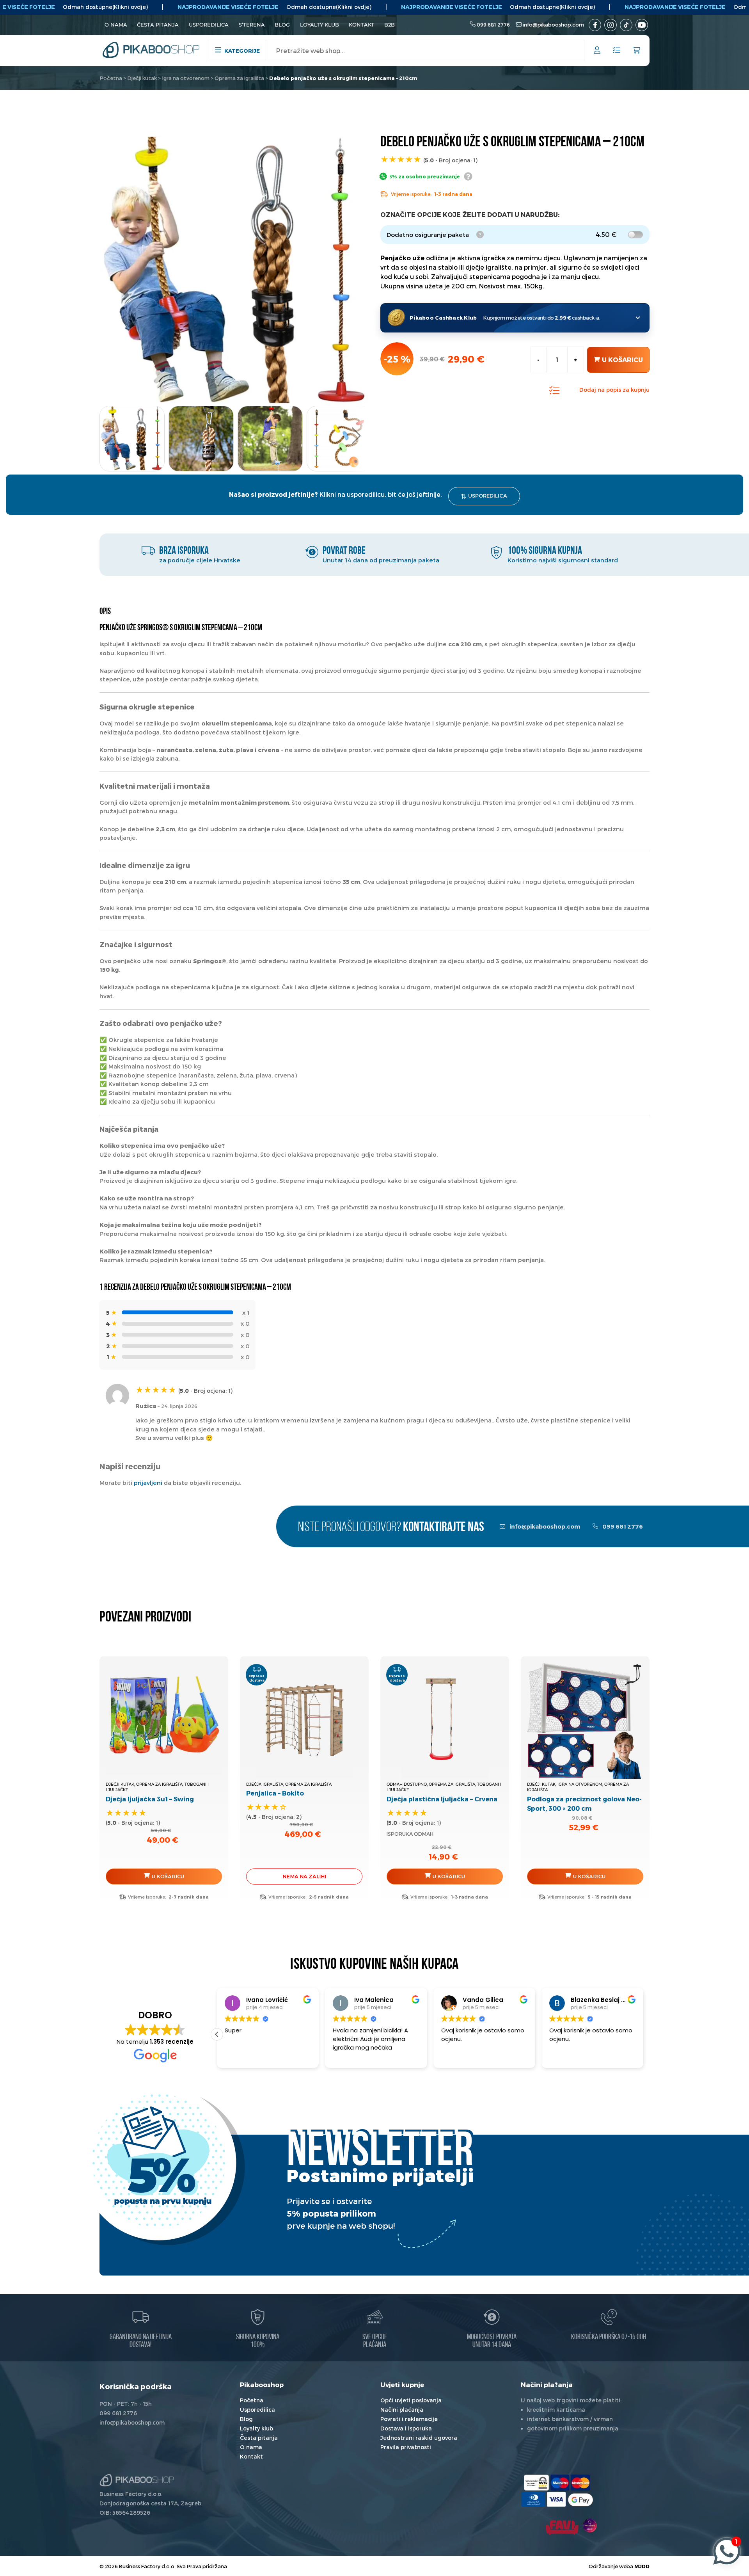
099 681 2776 (493, 25)
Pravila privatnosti (406, 2447)
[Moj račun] (597, 51)
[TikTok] (626, 25)
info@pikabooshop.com (553, 25)
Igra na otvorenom (186, 78)
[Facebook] (595, 25)
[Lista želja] (617, 51)
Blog (282, 25)
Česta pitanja (158, 25)
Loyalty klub (319, 25)
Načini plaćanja (402, 2410)
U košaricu (622, 360)
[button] (356, 436)
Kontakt (361, 25)
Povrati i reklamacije (409, 2419)
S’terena (252, 25)
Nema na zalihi (304, 1876)
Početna (111, 78)
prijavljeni (148, 1483)
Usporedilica (209, 25)
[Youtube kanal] (642, 25)
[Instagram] (611, 25)
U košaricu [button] (168, 1876)
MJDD (642, 2566)
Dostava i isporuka (406, 2428)
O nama (116, 25)
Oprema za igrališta (239, 78)
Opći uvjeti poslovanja (411, 2400)
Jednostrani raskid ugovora (419, 2438)
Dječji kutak (142, 78)
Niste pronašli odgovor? (391, 1528)
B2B (390, 25)
